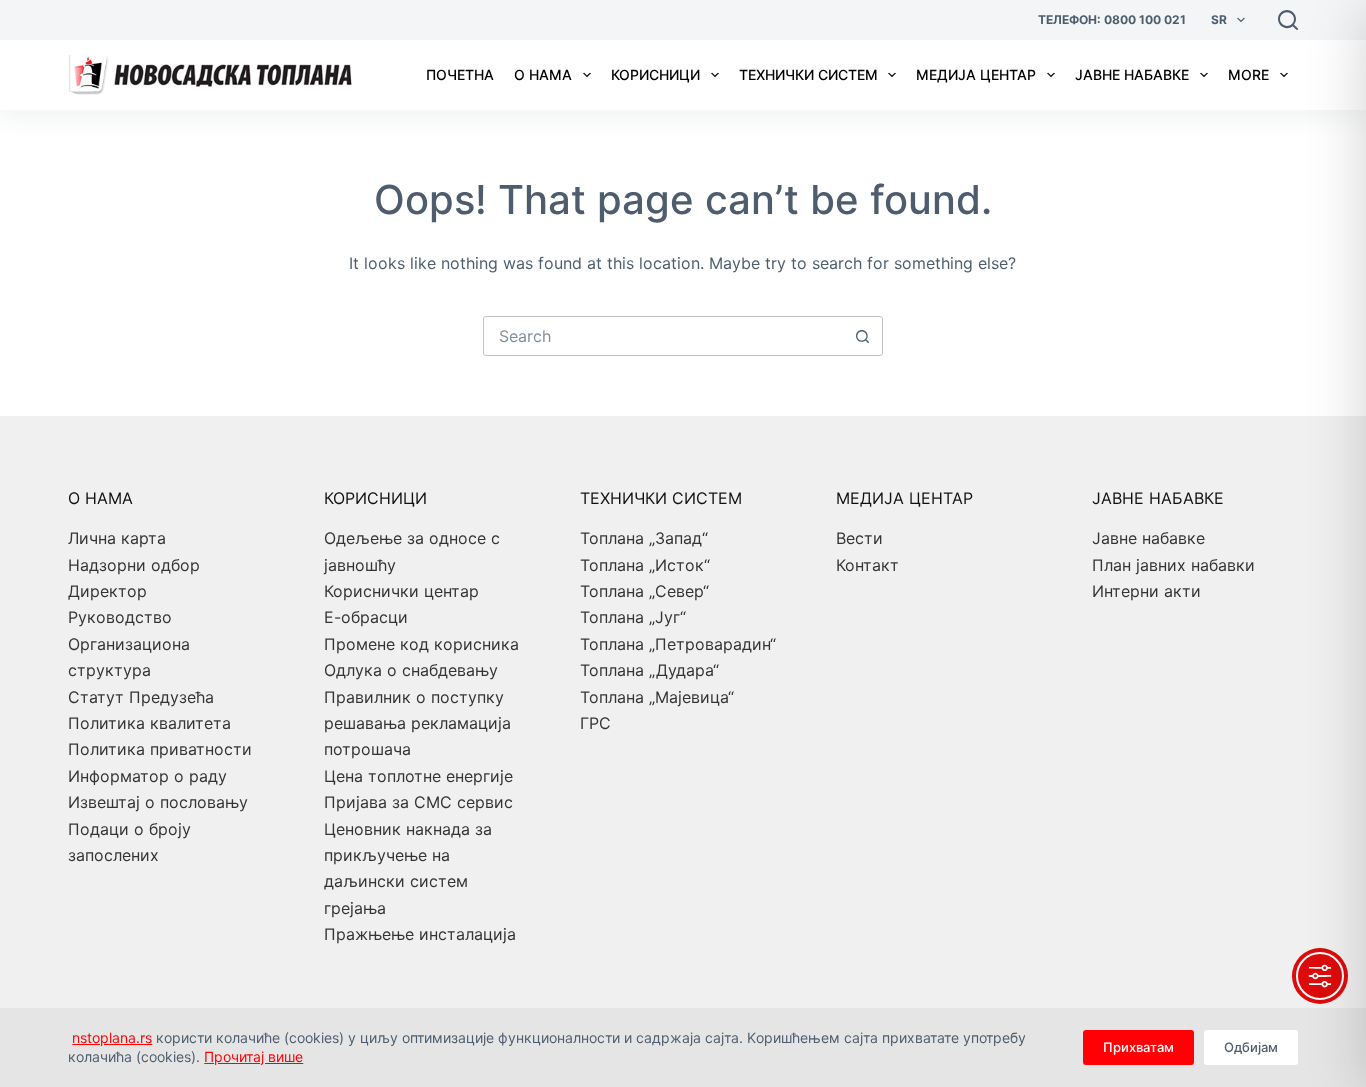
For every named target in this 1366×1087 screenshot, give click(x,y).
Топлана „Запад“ (644, 538)
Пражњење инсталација (420, 934)
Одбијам (1251, 1047)
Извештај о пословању (158, 802)
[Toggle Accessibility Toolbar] (1320, 976)
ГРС (595, 723)
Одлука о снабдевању (411, 670)
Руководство (120, 617)
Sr (1219, 19)
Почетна (460, 74)
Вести (859, 538)
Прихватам (1138, 1047)
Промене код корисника (421, 644)
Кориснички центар (401, 591)
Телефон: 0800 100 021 (1112, 19)
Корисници (655, 74)
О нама (543, 74)
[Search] (1288, 20)
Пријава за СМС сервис (418, 802)
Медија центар (976, 74)
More (1248, 74)
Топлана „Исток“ (645, 565)
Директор (107, 591)
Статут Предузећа (141, 697)
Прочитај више (253, 1056)
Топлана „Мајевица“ (657, 697)
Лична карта (117, 538)
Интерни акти (1146, 591)
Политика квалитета (149, 723)
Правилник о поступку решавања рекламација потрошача (417, 723)
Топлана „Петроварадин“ (678, 644)
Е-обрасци (366, 617)
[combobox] (664, 336)
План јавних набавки (1173, 565)
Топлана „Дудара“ (649, 670)
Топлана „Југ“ (633, 617)
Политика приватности (160, 749)
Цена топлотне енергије (418, 776)
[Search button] (863, 336)
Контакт (867, 565)
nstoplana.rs (112, 1037)
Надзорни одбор (134, 565)
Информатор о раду (147, 776)
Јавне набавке (1132, 74)
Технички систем (808, 74)
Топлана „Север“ (644, 591)
